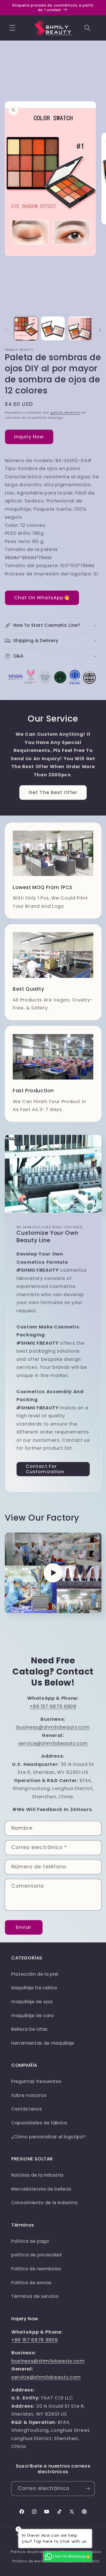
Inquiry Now (29, 437)
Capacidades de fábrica (39, 2123)
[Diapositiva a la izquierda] (6, 330)
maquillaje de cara (33, 2016)
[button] (12, 28)
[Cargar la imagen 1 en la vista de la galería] (26, 328)
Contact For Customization (45, 1469)
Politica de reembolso (36, 2269)
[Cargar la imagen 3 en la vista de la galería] (80, 328)
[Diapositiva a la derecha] (100, 330)
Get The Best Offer (53, 792)
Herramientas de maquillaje (43, 2043)
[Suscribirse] (88, 2489)
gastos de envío (65, 412)
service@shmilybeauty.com (53, 1743)
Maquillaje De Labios (34, 1988)
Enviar (24, 1927)
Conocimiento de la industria (44, 2203)
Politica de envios (32, 2283)
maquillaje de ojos (32, 2002)
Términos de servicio (35, 2296)
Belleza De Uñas (30, 2029)
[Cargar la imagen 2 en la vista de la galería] (53, 328)
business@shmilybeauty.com (53, 1727)
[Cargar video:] (53, 1573)
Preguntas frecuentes (36, 2081)
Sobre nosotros (29, 2095)
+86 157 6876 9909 (53, 1706)
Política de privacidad (33, 2552)
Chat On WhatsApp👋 (42, 598)
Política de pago (30, 2241)
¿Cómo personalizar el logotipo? (48, 2137)
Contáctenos (27, 2109)
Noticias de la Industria (37, 2175)
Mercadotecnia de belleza (41, 2189)
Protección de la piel (35, 1974)
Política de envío (29, 2561)
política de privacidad (36, 2255)
